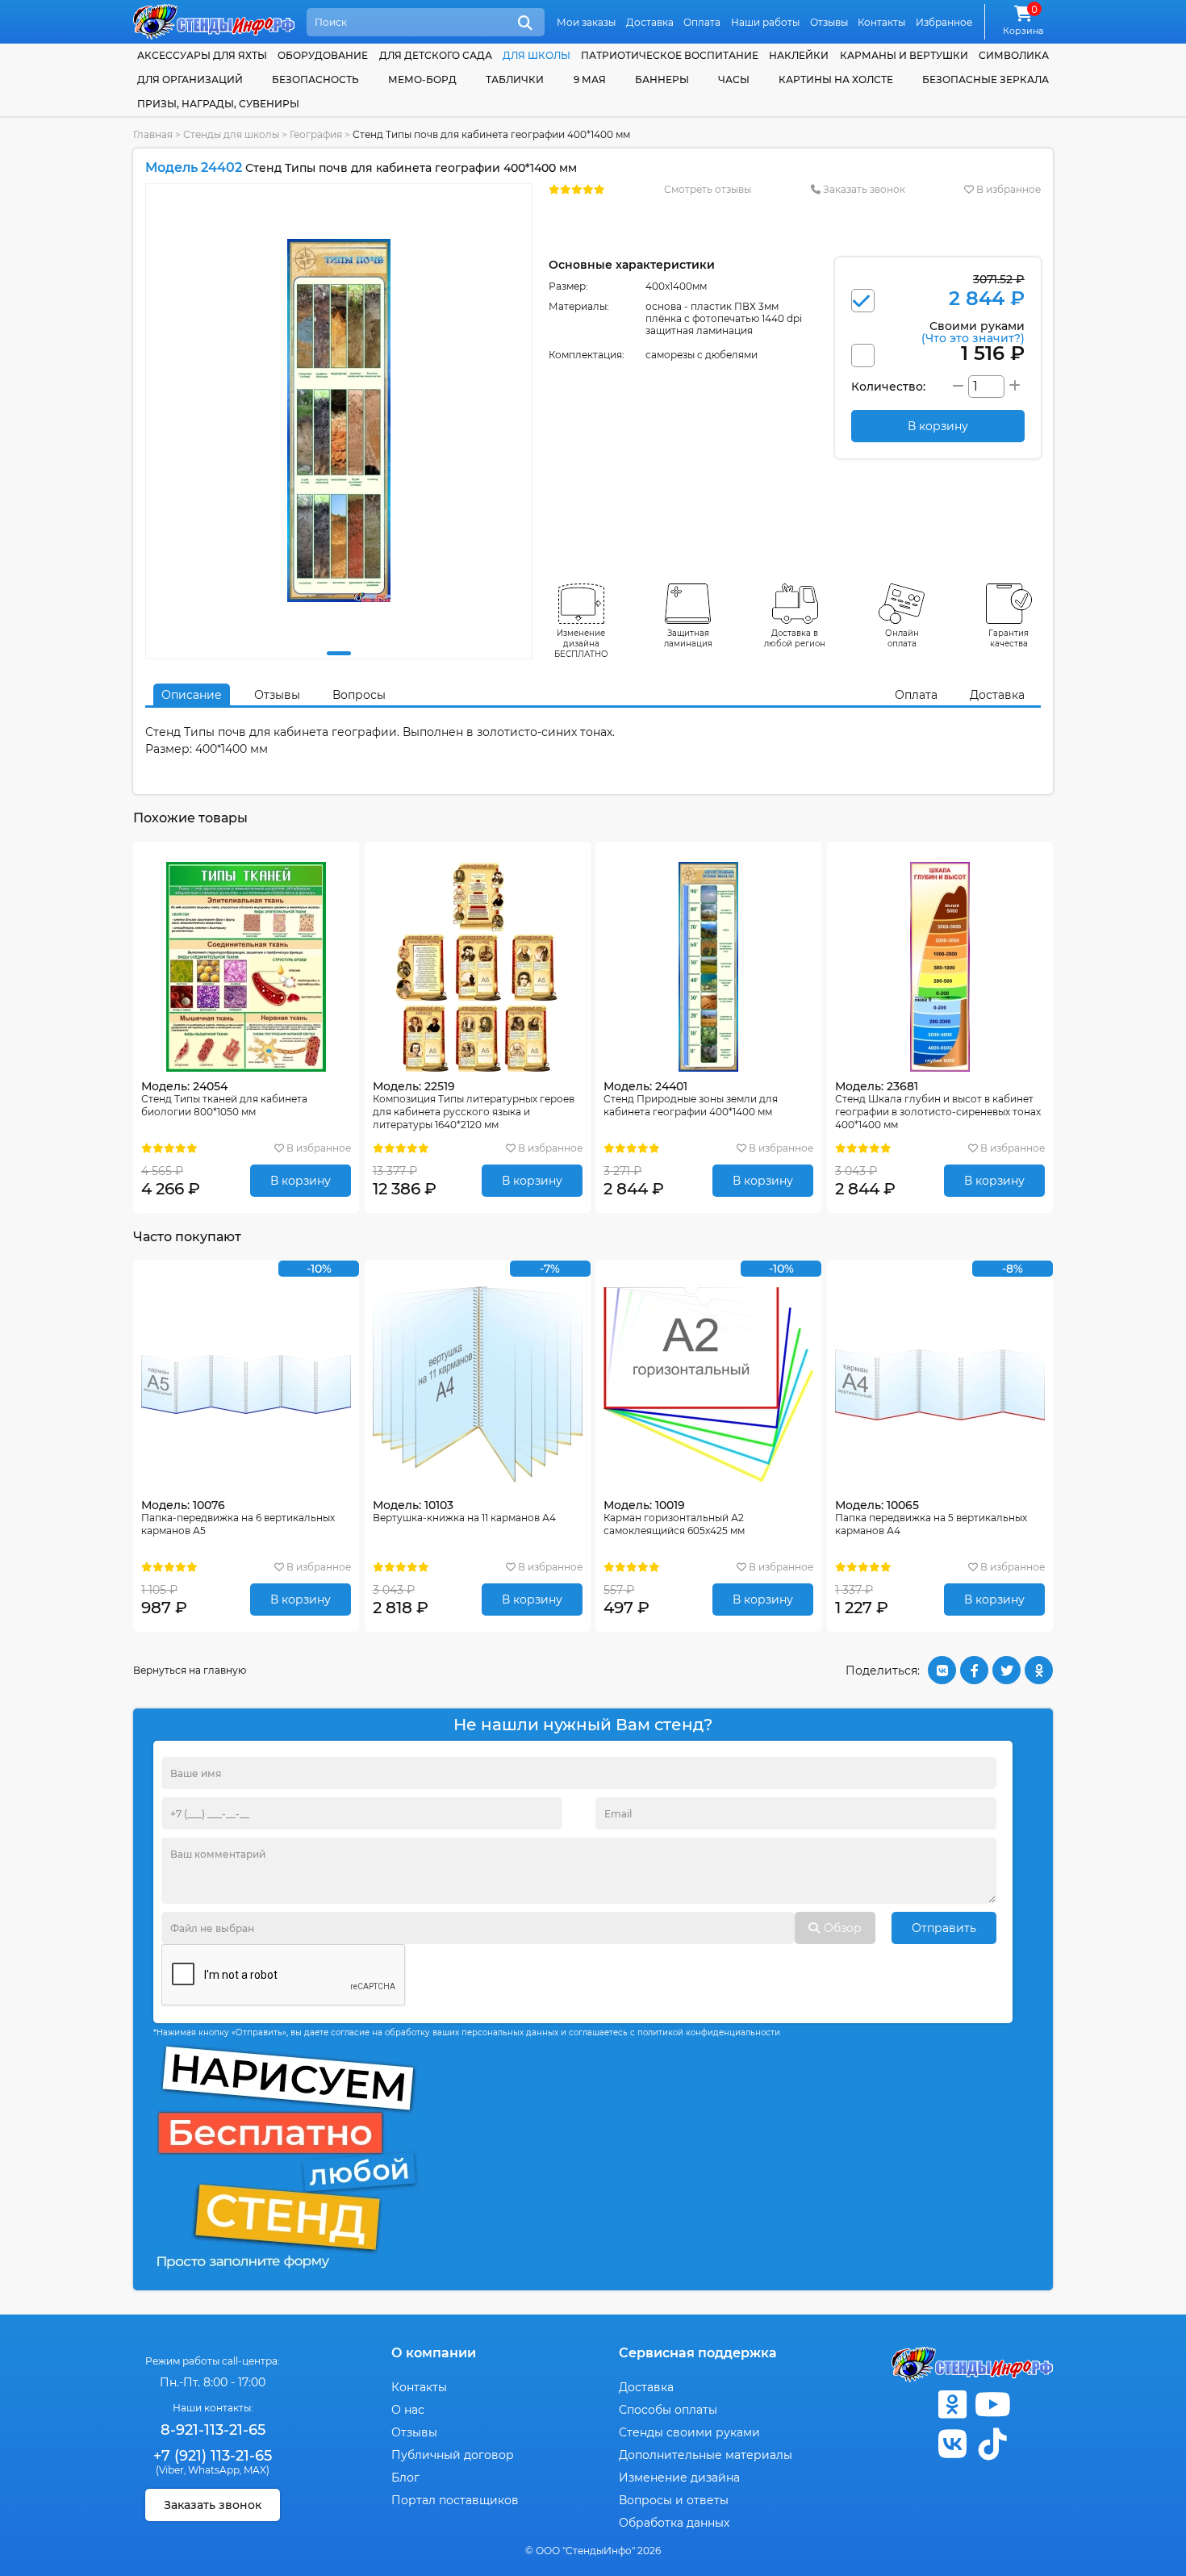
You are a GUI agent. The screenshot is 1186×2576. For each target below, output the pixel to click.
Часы (734, 79)
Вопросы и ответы (674, 2500)
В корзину (301, 1181)
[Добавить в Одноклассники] (1039, 1670)
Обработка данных (674, 2523)
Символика (1014, 55)
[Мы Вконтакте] (952, 2444)
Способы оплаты (668, 2410)
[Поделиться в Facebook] (974, 1670)
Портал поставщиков (455, 2500)
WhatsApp (214, 2470)
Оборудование (323, 55)
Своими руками (973, 331)
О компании (434, 2353)
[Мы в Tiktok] (992, 2444)
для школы (537, 55)
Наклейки (799, 55)
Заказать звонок (863, 189)
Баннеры (662, 79)
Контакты (881, 22)
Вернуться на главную (190, 1670)
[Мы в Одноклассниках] (952, 2405)
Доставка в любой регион (795, 638)
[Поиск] (525, 23)
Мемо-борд (422, 79)
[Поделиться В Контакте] (942, 1670)
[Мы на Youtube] (992, 2405)
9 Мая (590, 79)
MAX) (257, 2470)
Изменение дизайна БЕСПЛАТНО (581, 644)
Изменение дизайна (679, 2478)
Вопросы (359, 695)
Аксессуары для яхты (202, 55)
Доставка (650, 22)
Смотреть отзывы (708, 189)
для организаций (190, 79)
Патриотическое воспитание (670, 55)
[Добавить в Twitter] (1006, 1670)
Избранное (944, 22)
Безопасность (315, 79)
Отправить (944, 1928)
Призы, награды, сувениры (218, 104)
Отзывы (829, 22)
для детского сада (436, 55)
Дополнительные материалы (706, 2455)
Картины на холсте (836, 79)
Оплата (702, 22)
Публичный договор (453, 2455)
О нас (408, 2410)
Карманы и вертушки (904, 55)
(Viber (170, 2470)
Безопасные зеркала (986, 79)
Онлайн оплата (902, 638)
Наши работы (765, 22)
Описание (192, 695)
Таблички (515, 79)
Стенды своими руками (689, 2432)
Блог (405, 2478)
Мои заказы (586, 22)
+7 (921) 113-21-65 (213, 2456)
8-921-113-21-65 (213, 2430)
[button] (339, 653)
